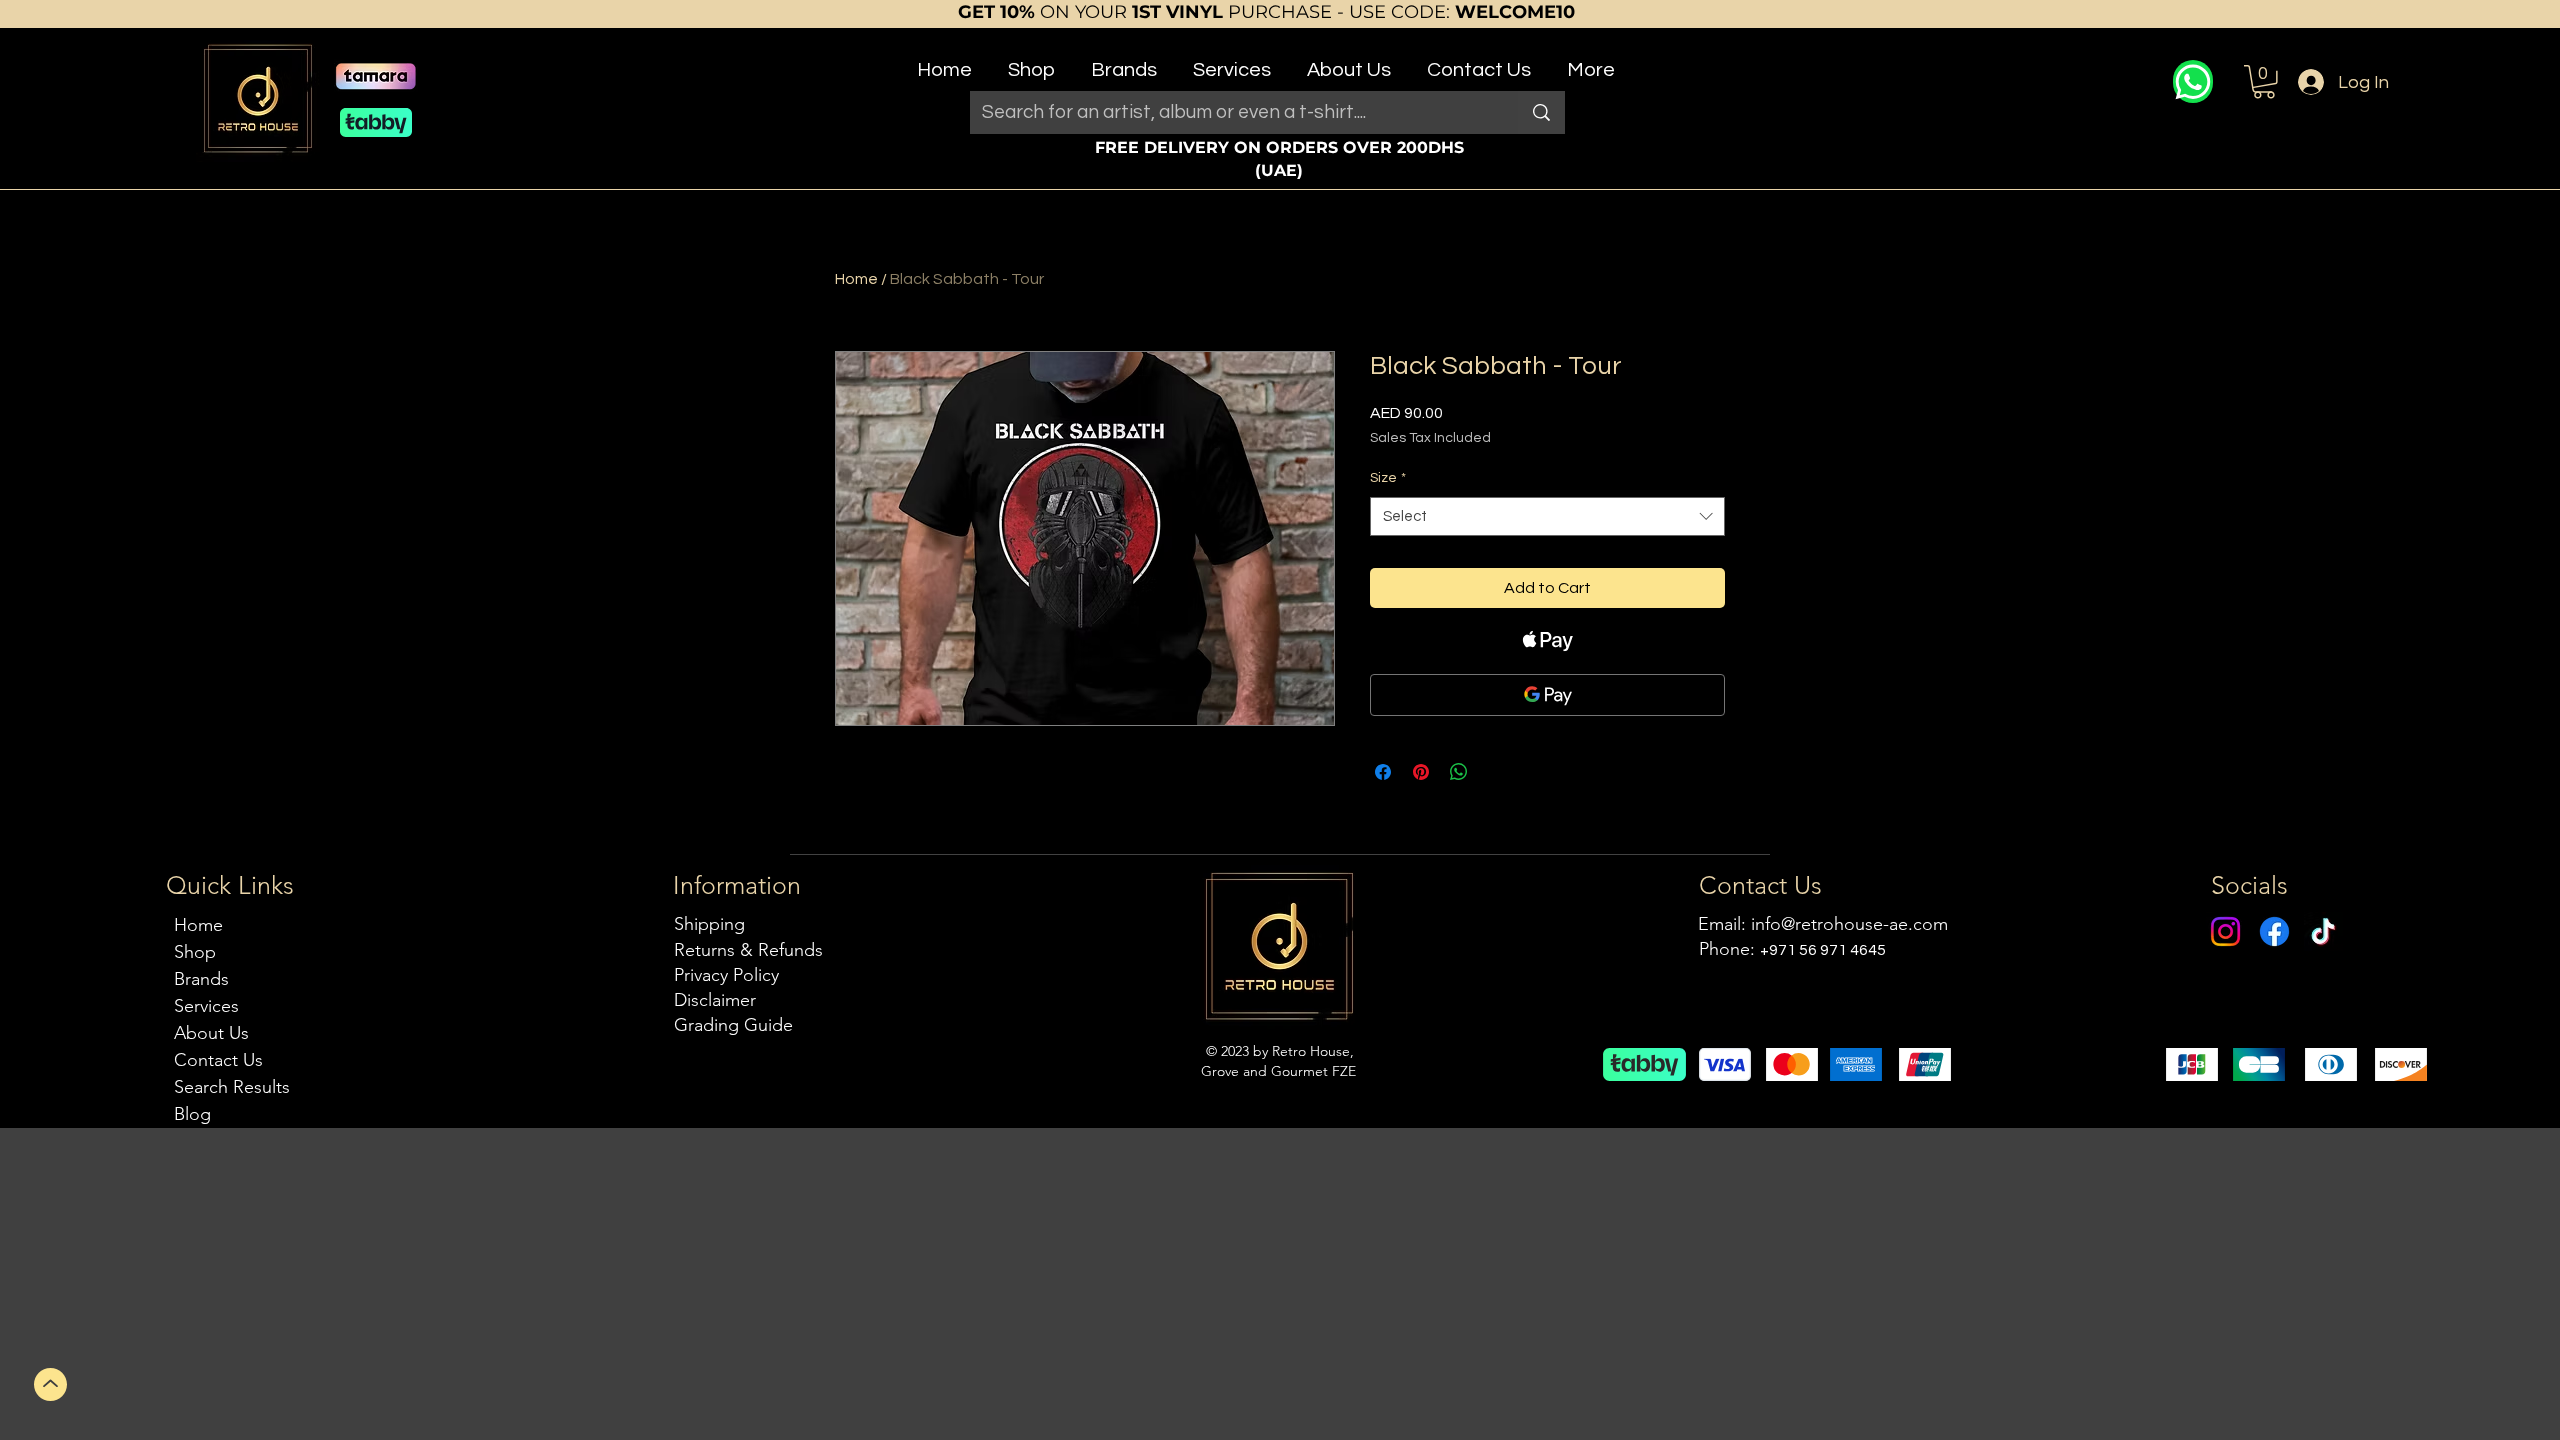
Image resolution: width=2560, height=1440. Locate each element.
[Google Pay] (1547, 695)
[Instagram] (2225, 931)
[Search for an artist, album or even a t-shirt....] (1541, 112)
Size (1388, 478)
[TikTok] (2323, 931)
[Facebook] (2274, 931)
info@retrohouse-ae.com (1849, 924)
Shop (195, 952)
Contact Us (218, 1060)
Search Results (232, 1087)
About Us (211, 1033)
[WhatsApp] (2193, 81)
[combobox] (1547, 516)
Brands (201, 979)
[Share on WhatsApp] (1459, 772)
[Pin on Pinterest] (1421, 772)
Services (206, 1006)
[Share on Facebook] (1383, 772)
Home (856, 279)
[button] (1031, 61)
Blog (192, 1114)
